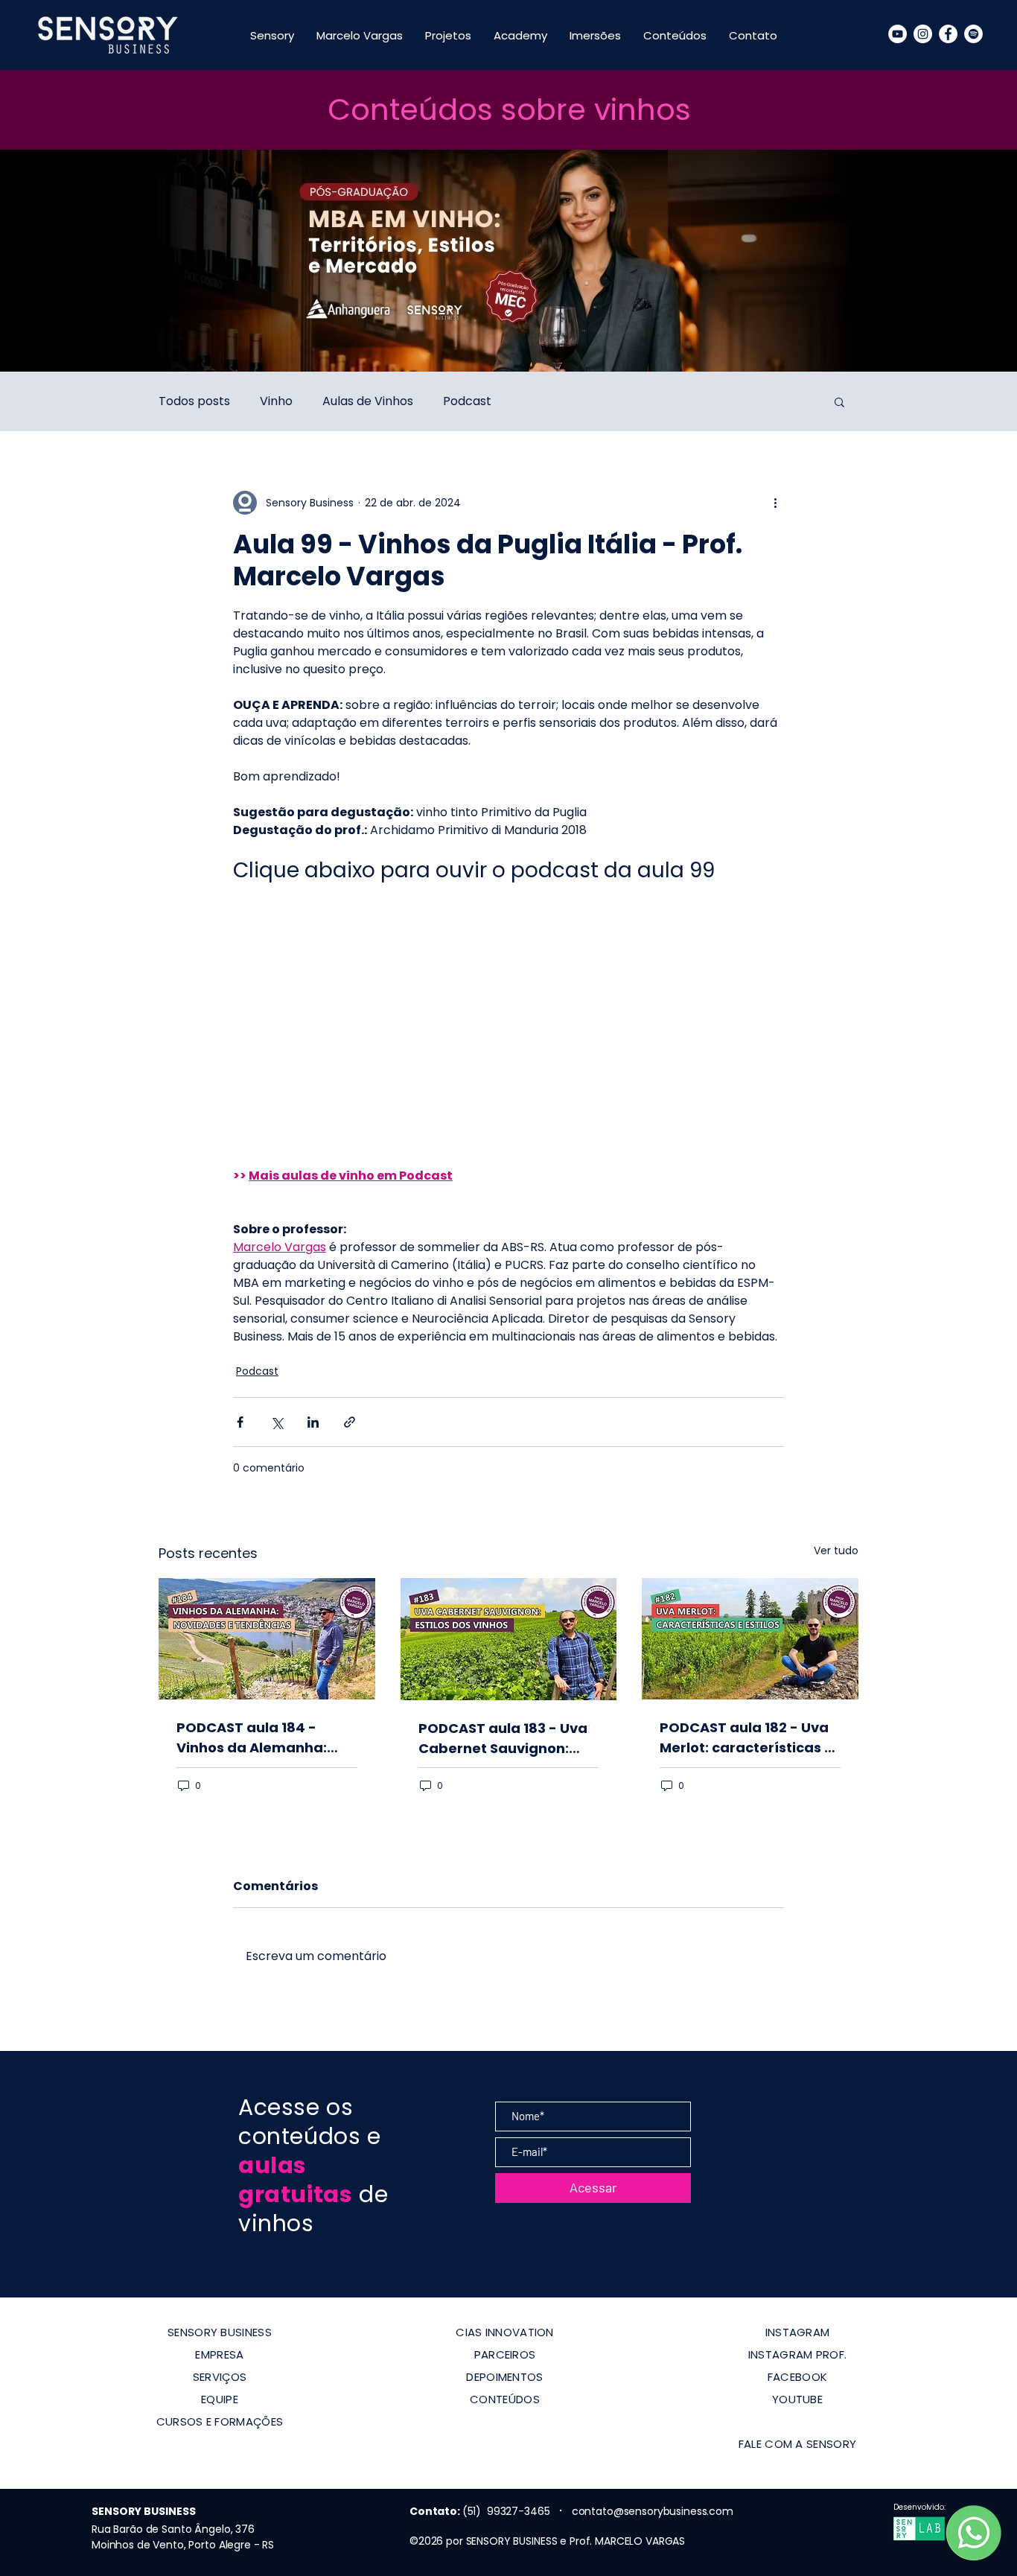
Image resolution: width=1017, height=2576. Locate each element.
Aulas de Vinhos (368, 401)
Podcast (467, 401)
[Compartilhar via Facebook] (240, 1422)
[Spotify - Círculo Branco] (973, 34)
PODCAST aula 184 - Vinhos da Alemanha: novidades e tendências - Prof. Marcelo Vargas (262, 1738)
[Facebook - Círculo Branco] (948, 34)
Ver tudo (836, 1551)
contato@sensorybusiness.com (653, 2511)
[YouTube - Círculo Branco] (898, 34)
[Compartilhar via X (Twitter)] (277, 1422)
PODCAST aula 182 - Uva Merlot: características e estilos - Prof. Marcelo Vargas (746, 1738)
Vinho (276, 401)
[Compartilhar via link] (350, 1422)
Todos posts (194, 401)
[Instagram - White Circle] (923, 34)
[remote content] (508, 1017)
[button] (839, 401)
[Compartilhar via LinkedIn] (313, 1422)
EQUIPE (220, 2399)
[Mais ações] (775, 503)
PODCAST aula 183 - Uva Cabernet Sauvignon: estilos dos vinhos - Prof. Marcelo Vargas (504, 1739)
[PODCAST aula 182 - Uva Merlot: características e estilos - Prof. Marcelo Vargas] (750, 1639)
